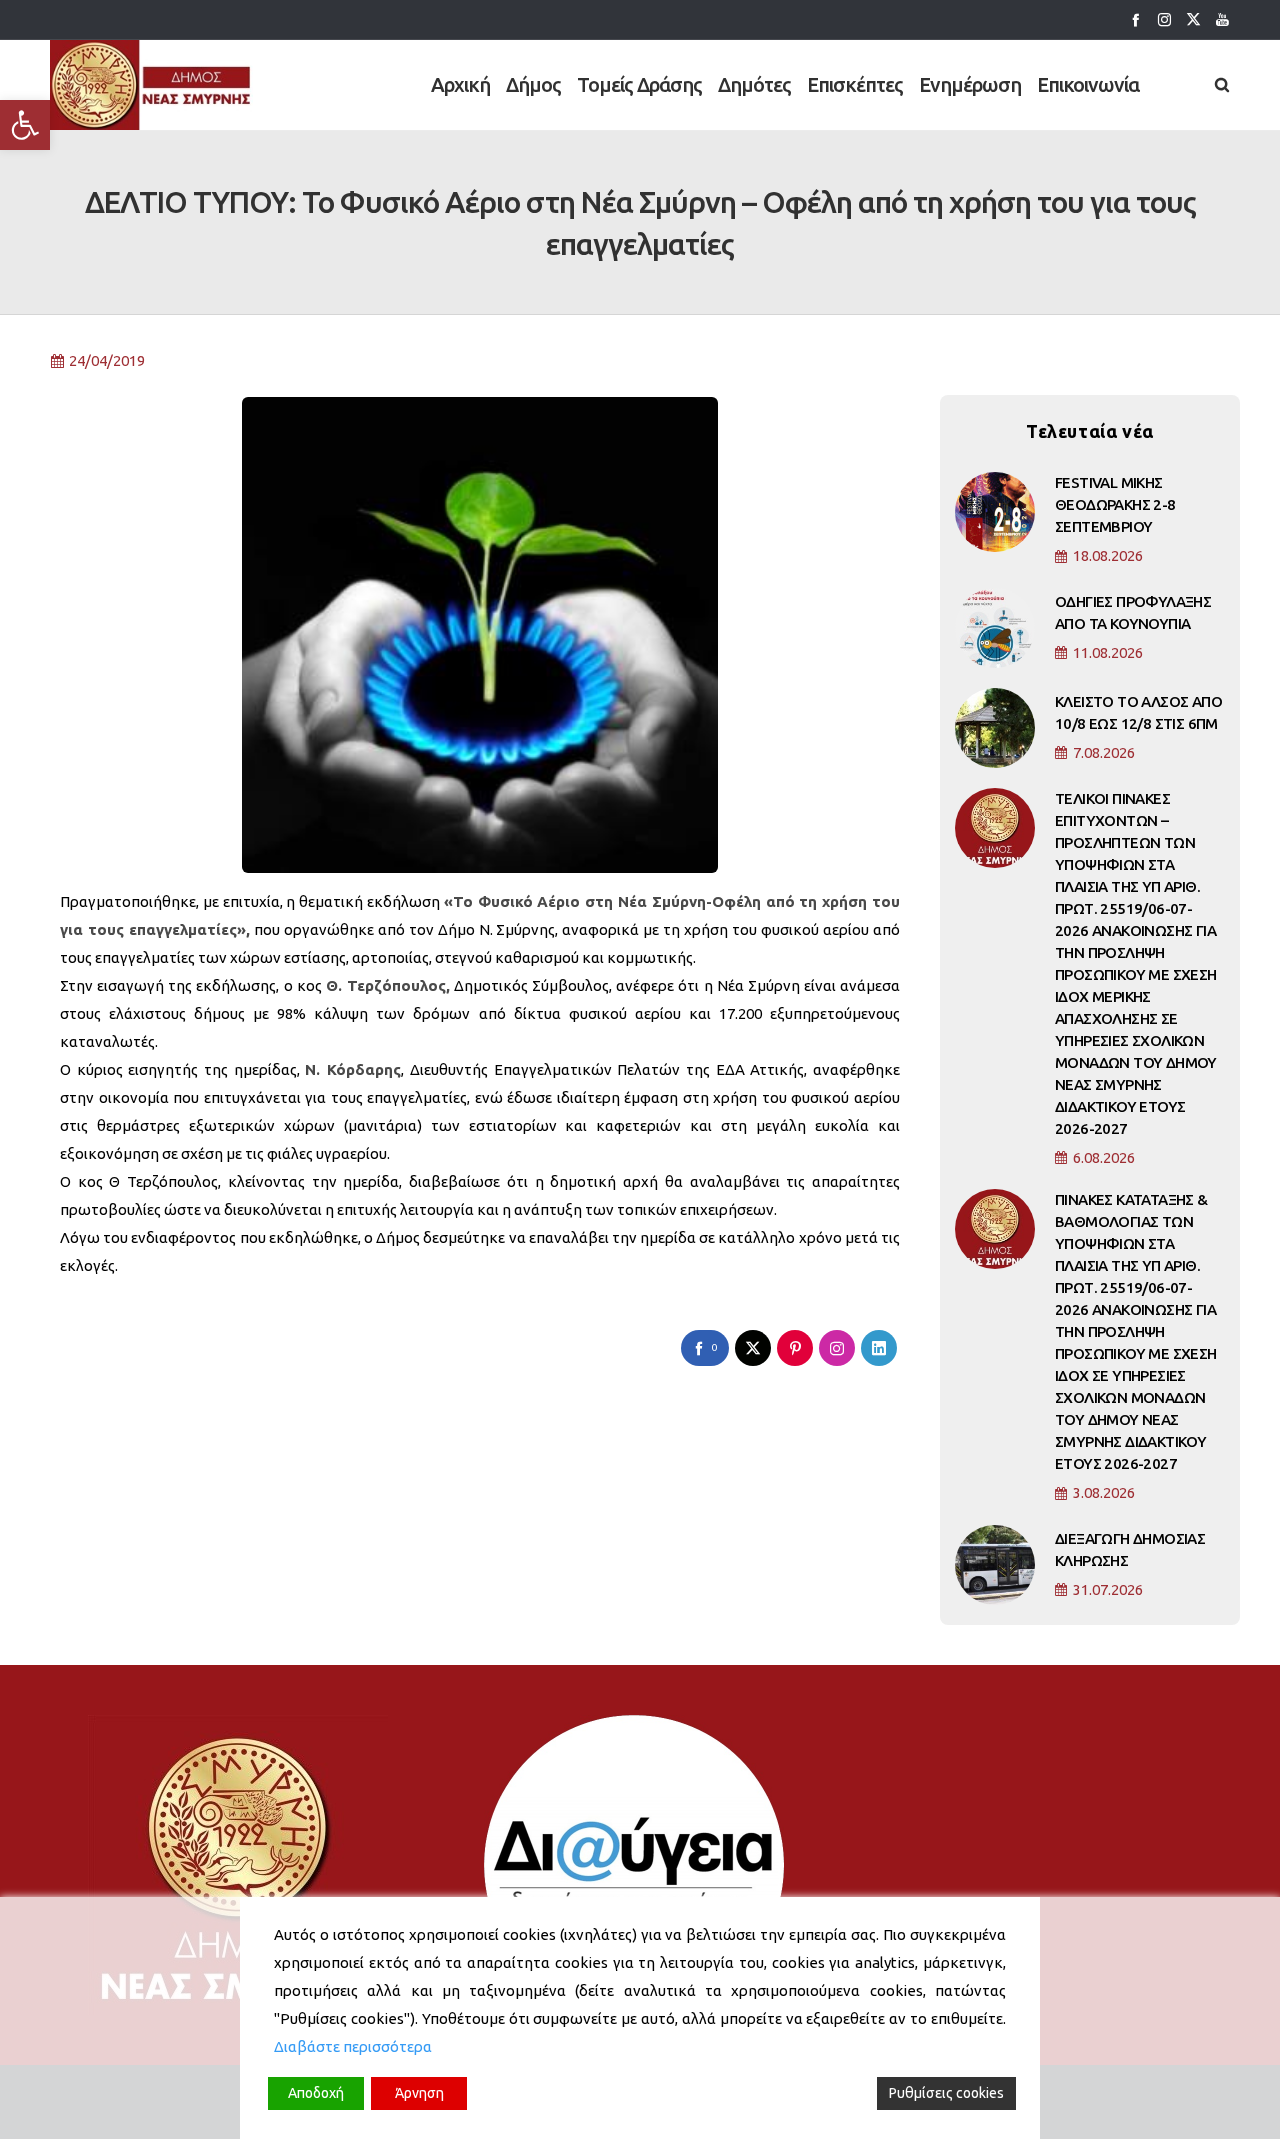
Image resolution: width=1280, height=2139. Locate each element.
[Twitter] (1193, 19)
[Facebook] (1135, 19)
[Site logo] (151, 85)
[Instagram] (1164, 19)
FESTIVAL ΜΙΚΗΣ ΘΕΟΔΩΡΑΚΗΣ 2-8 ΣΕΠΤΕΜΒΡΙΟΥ (1115, 504)
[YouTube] (1222, 19)
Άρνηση (419, 2093)
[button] (25, 125)
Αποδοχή (316, 2093)
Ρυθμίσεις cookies (946, 2093)
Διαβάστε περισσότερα (353, 2046)
